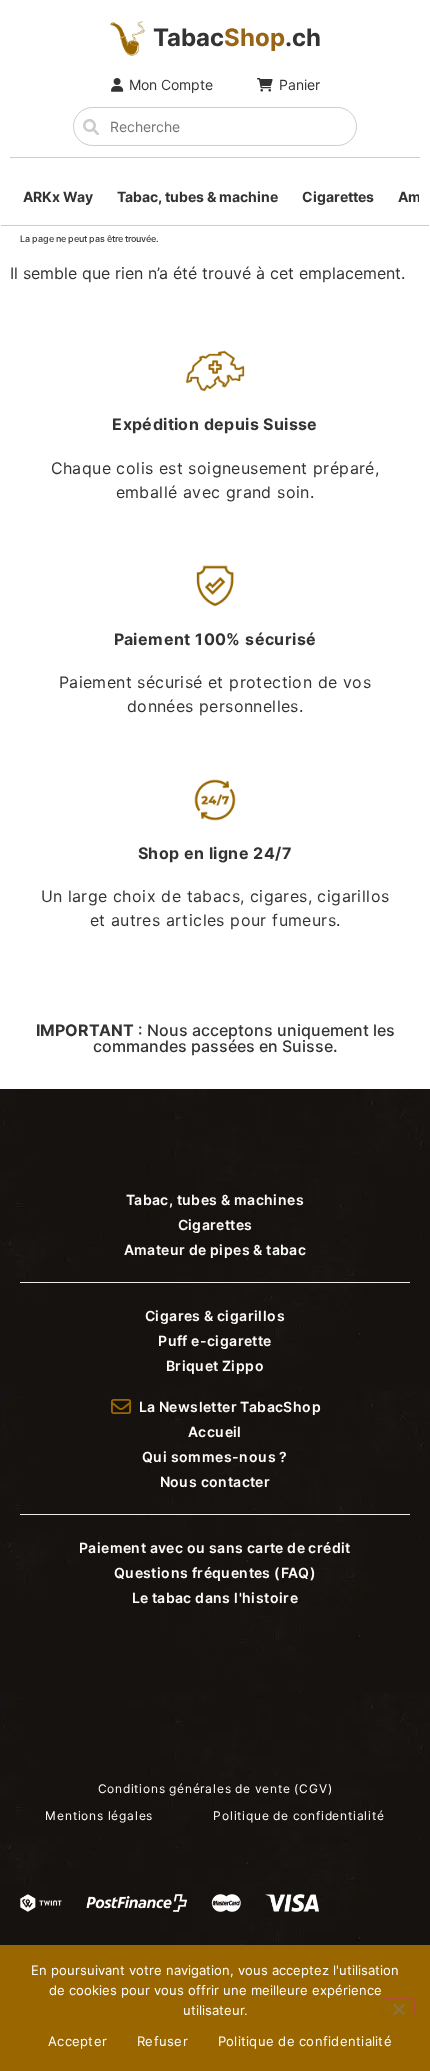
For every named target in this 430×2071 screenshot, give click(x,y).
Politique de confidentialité (305, 2041)
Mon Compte (171, 84)
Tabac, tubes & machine (197, 196)
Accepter (77, 2041)
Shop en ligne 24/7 (215, 853)
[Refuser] (398, 2007)
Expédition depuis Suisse (215, 424)
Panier (299, 84)
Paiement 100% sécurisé (215, 639)
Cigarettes (338, 196)
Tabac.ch (237, 37)
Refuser (162, 2041)
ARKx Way (58, 196)
